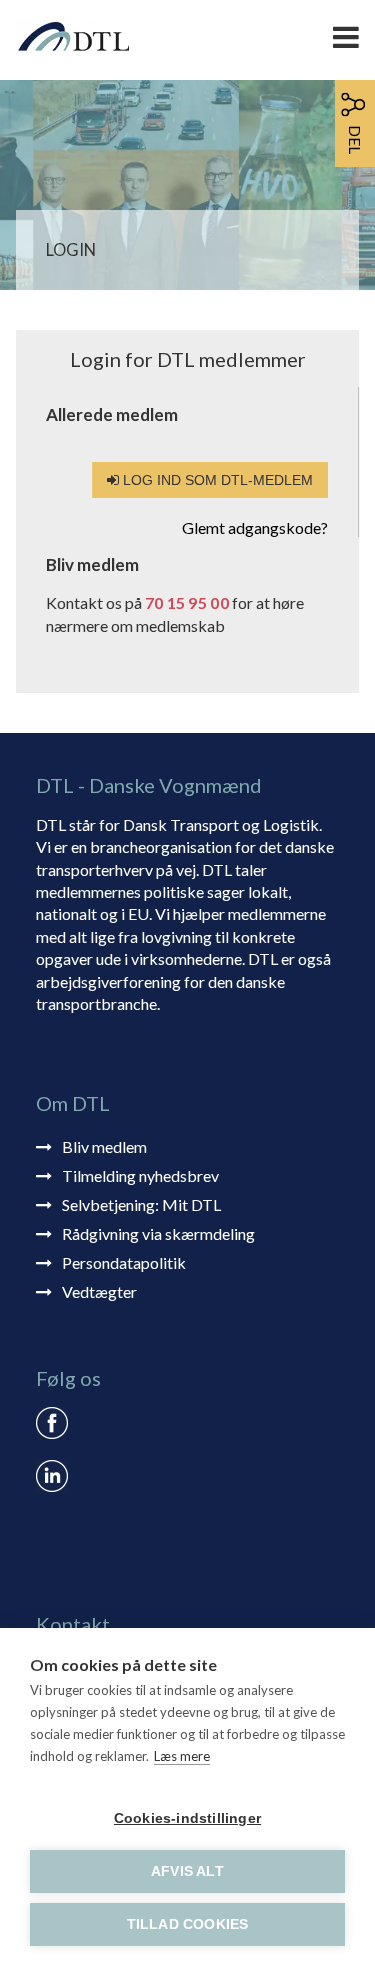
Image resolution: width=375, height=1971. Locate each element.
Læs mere (182, 1756)
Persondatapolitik (124, 1262)
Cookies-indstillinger (187, 1818)
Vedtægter (99, 1291)
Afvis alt (187, 1871)
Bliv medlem (104, 1146)
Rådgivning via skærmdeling (158, 1233)
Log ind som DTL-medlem (216, 480)
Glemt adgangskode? (255, 527)
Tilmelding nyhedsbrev (140, 1175)
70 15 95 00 (187, 602)
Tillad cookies (188, 1924)
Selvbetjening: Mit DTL (141, 1204)
